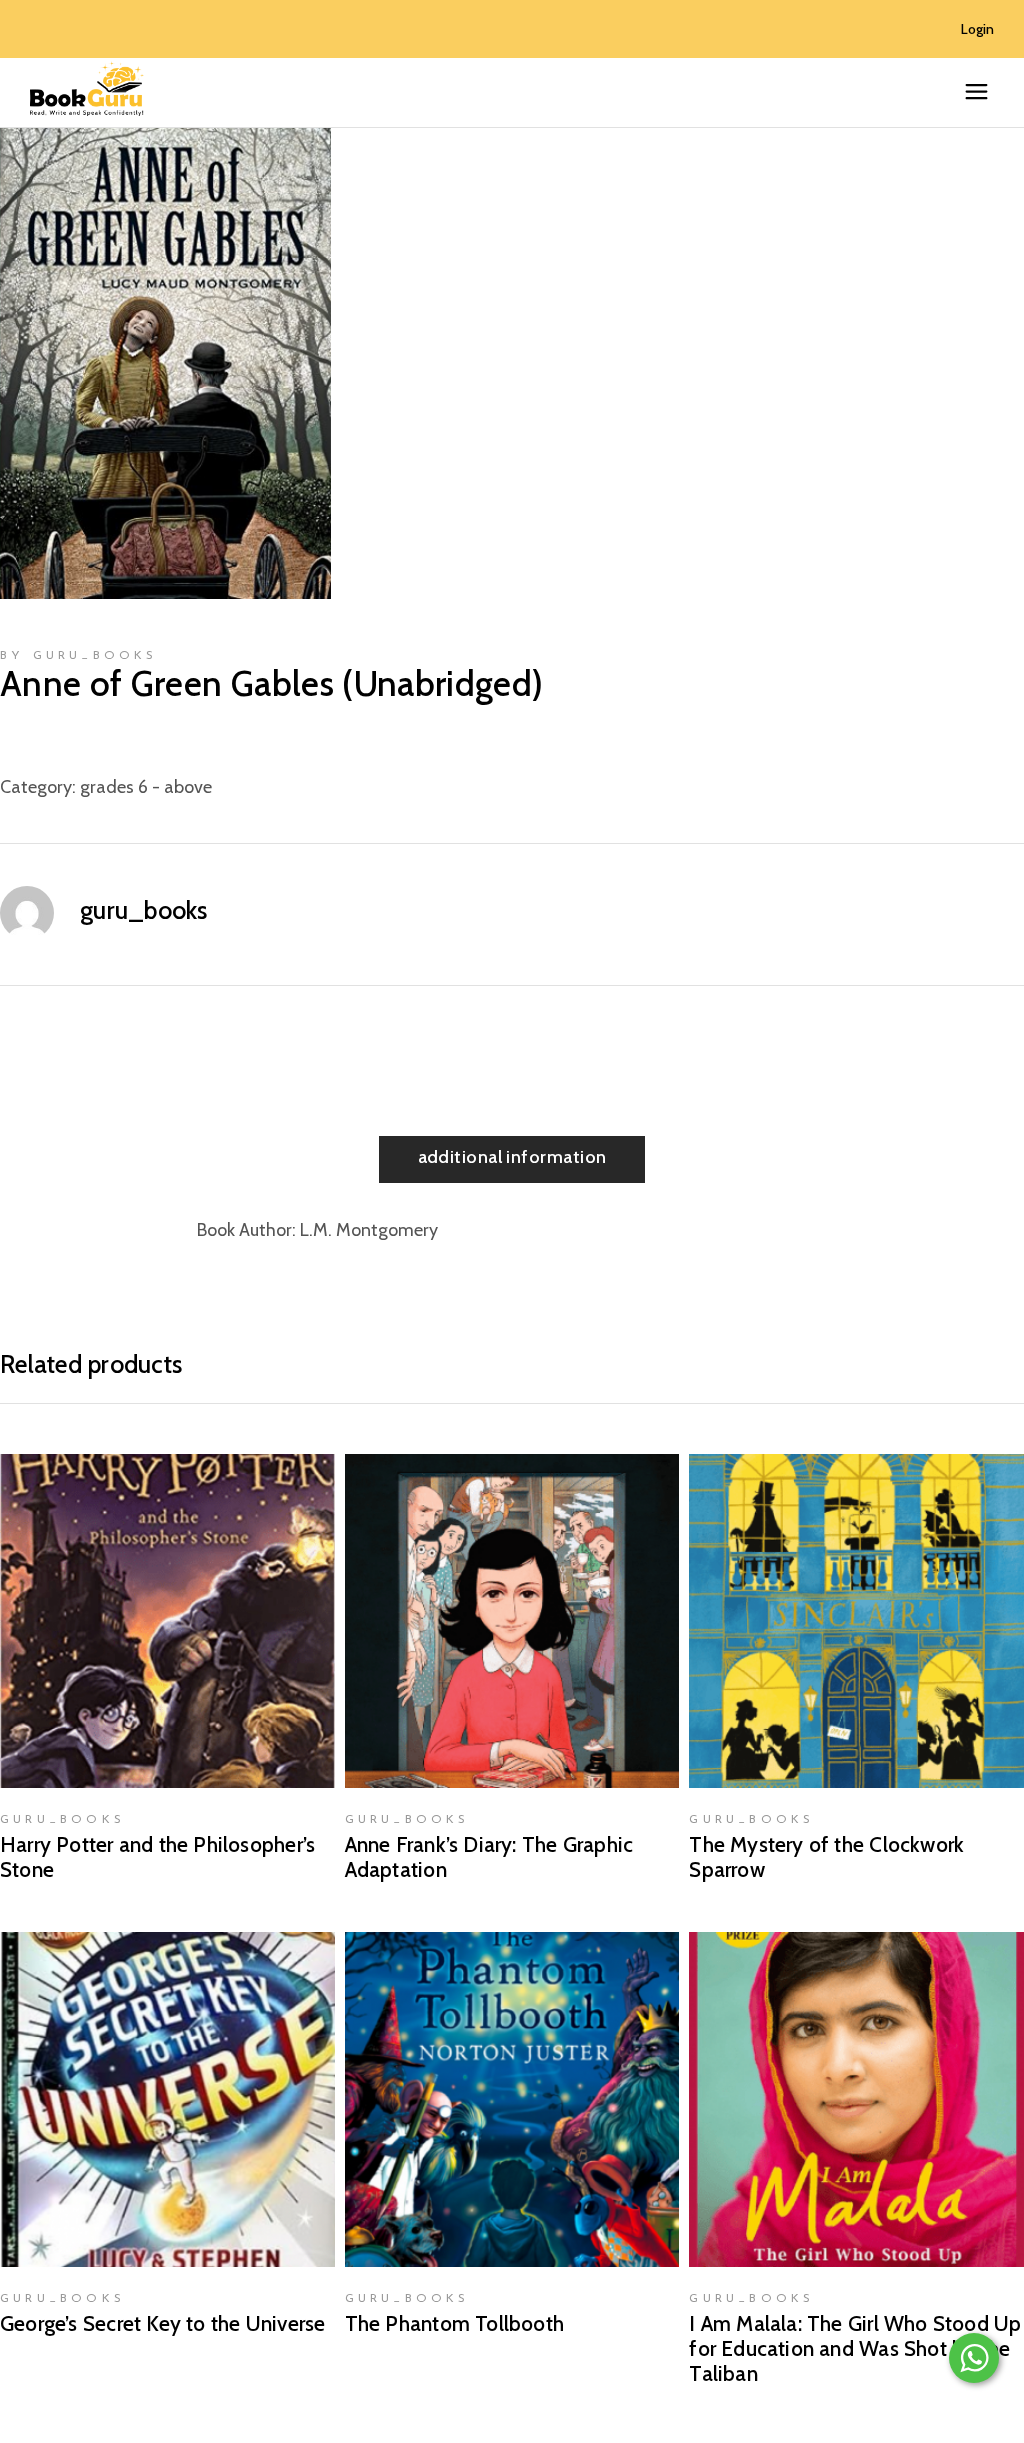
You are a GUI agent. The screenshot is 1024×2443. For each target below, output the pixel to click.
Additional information (512, 1157)
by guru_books (79, 656)
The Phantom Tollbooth (454, 2323)
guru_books (144, 910)
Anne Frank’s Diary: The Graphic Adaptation (489, 1857)
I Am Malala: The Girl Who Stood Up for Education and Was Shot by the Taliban (855, 2348)
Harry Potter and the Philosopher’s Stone (157, 1857)
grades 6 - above (146, 787)
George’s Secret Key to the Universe (162, 2323)
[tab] (512, 1159)
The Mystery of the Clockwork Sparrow (826, 1857)
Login (977, 29)
